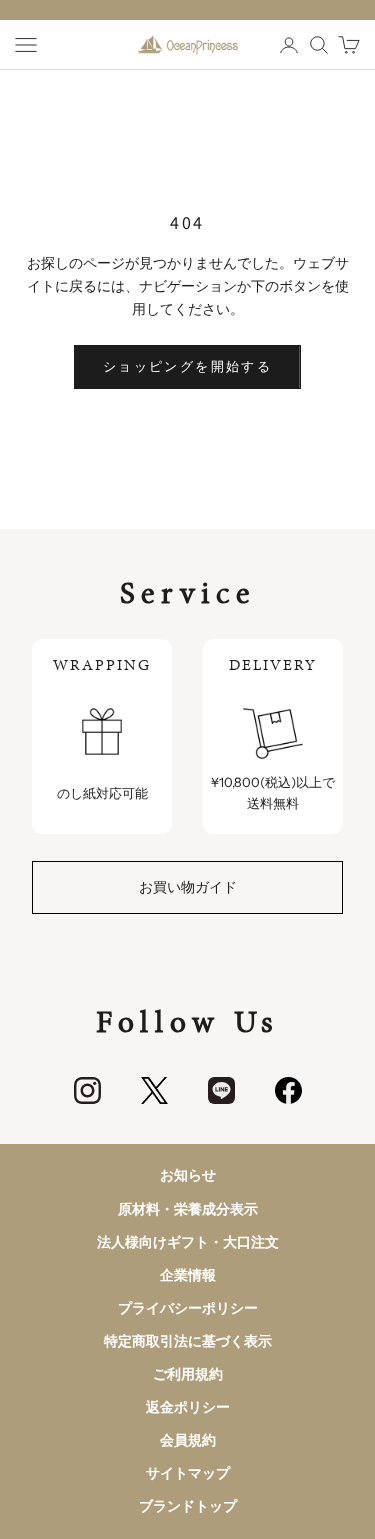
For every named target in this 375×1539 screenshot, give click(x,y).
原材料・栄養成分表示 (188, 1209)
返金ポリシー (188, 1407)
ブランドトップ (188, 1506)
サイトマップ (188, 1473)
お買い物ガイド (188, 887)
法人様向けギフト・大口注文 (188, 1242)
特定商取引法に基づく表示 (188, 1341)
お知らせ (188, 1175)
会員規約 (188, 1440)
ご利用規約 (188, 1374)
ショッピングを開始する (187, 366)
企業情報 (188, 1275)
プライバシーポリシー (188, 1308)
